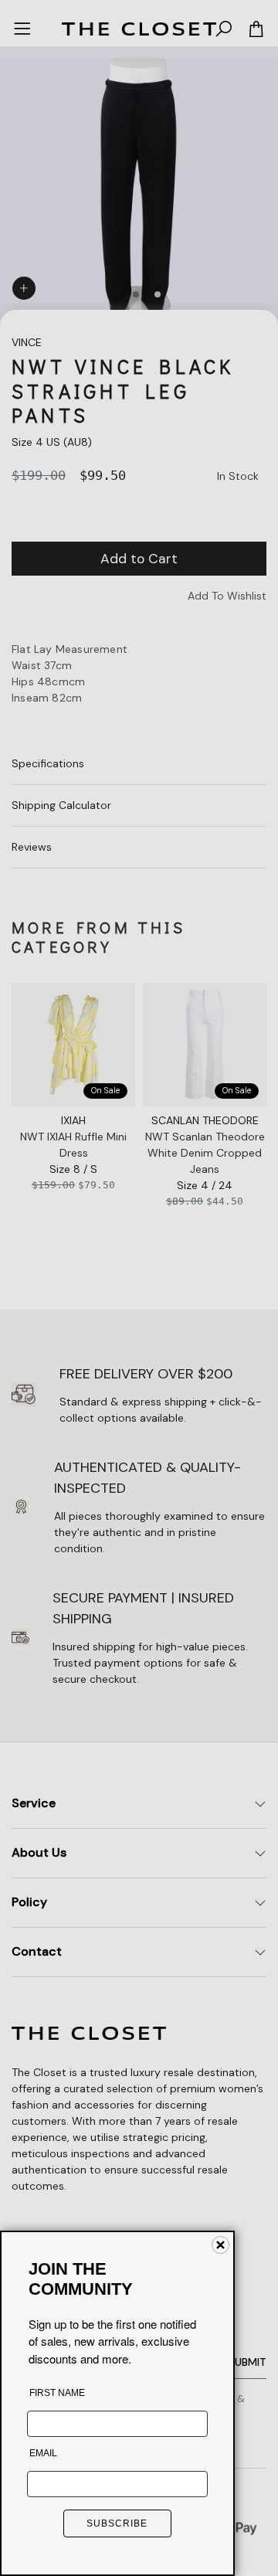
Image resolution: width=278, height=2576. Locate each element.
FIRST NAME (57, 2393)
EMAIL (43, 2453)
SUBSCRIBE (117, 2523)
